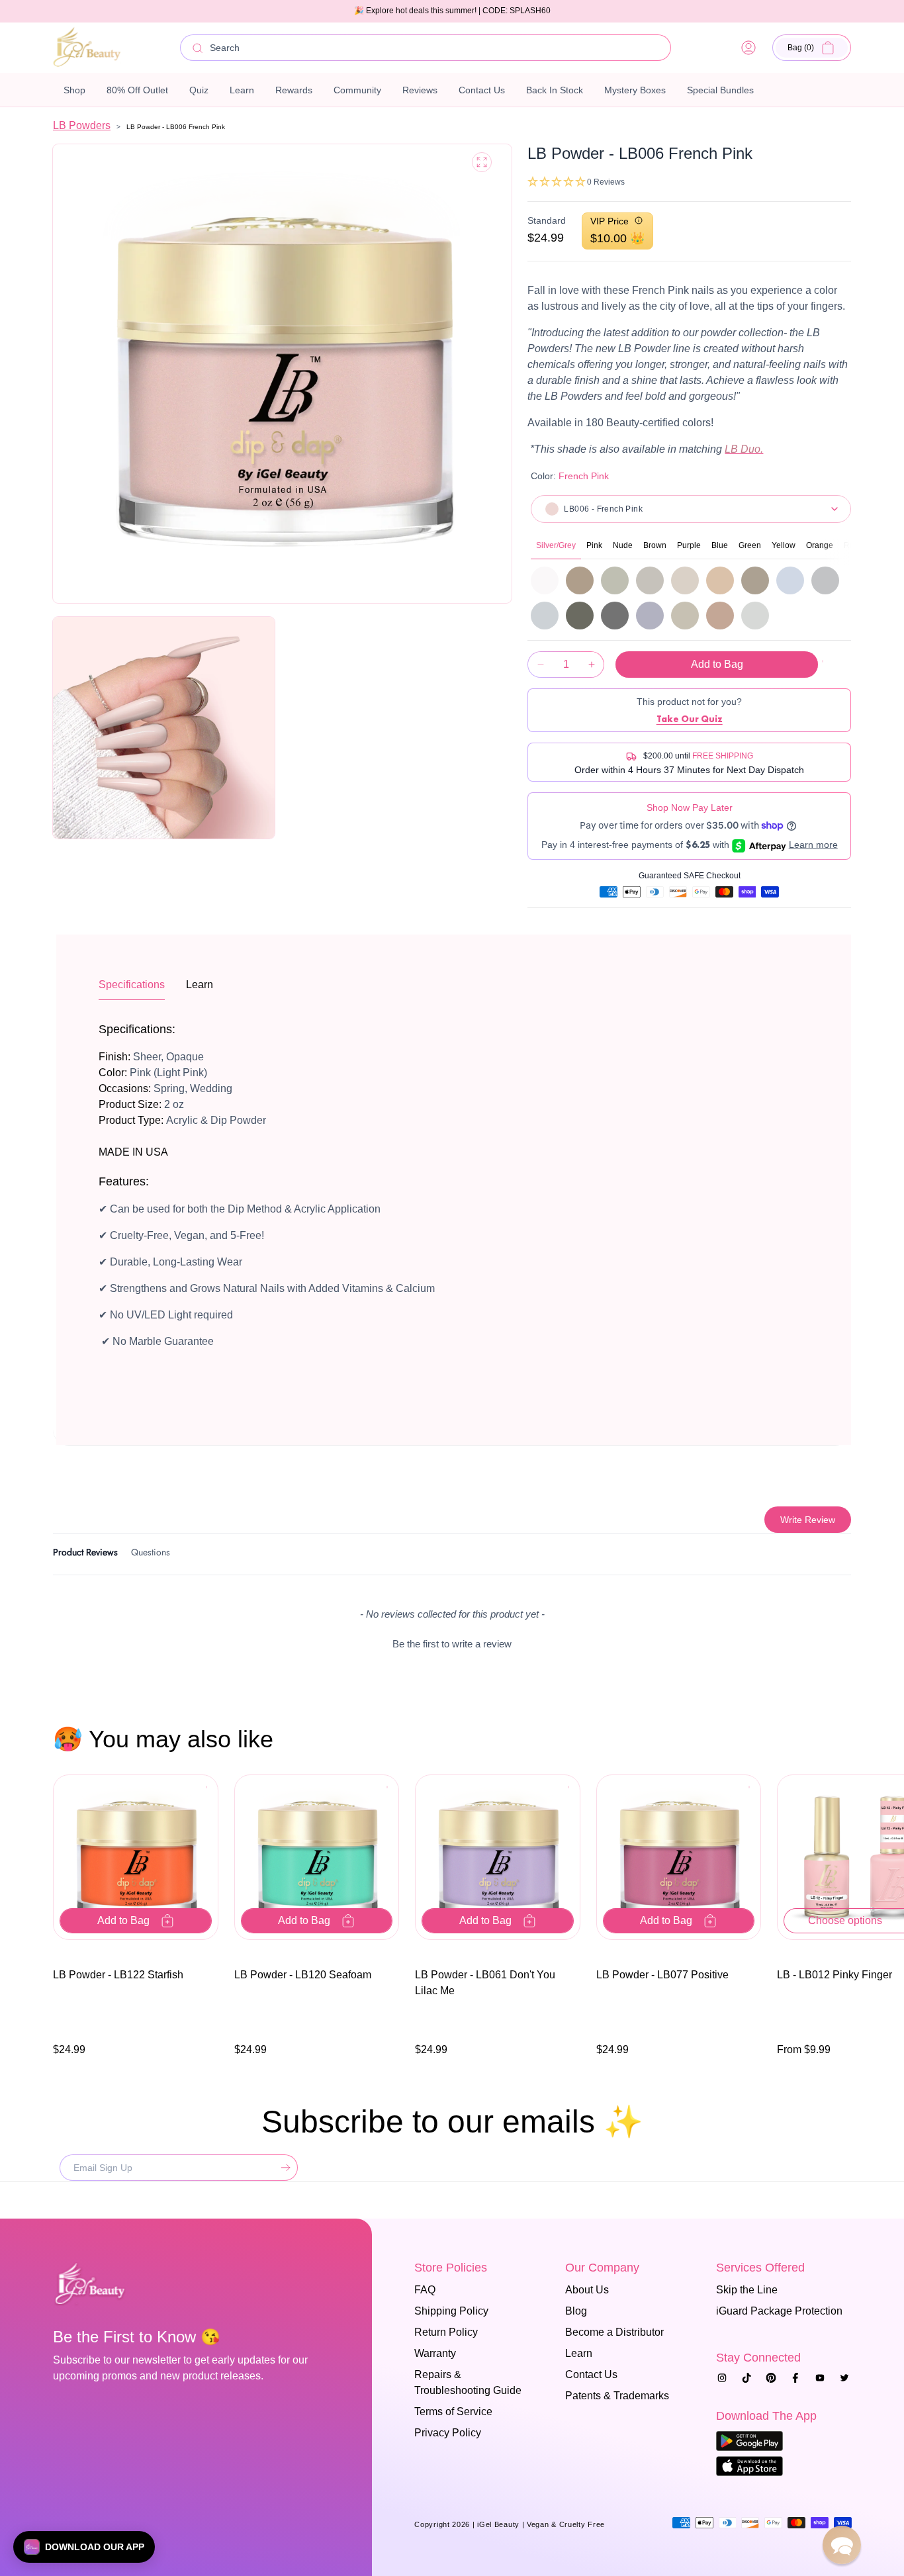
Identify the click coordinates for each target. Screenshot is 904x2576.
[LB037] (615, 580)
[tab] (85, 1554)
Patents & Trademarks (617, 2396)
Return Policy (446, 2332)
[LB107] (545, 616)
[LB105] (790, 580)
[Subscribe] (283, 2168)
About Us (587, 2290)
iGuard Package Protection (779, 2311)
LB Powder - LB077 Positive (662, 1975)
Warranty (435, 2353)
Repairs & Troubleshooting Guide (468, 2382)
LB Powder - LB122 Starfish (118, 1975)
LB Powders (82, 125)
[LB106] (825, 580)
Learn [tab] (200, 985)
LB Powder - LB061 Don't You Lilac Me (485, 1983)
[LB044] (755, 580)
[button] (812, 48)
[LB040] (720, 580)
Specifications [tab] (132, 985)
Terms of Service (453, 2412)
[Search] (198, 48)
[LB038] (650, 580)
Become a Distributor (614, 2332)
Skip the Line (747, 2290)
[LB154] (685, 616)
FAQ (425, 2290)
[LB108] (755, 616)
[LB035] (580, 580)
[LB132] (580, 616)
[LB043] (720, 616)
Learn (579, 2353)
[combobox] (426, 48)
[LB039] (685, 580)
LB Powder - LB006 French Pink (176, 127)
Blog (576, 2311)
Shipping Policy (451, 2311)
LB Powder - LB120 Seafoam (303, 1975)
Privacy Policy (448, 2433)
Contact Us (591, 2374)
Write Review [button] (808, 1520)
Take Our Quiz (690, 719)
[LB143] (615, 616)
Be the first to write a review (452, 1644)
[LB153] (650, 616)
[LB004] (545, 580)
